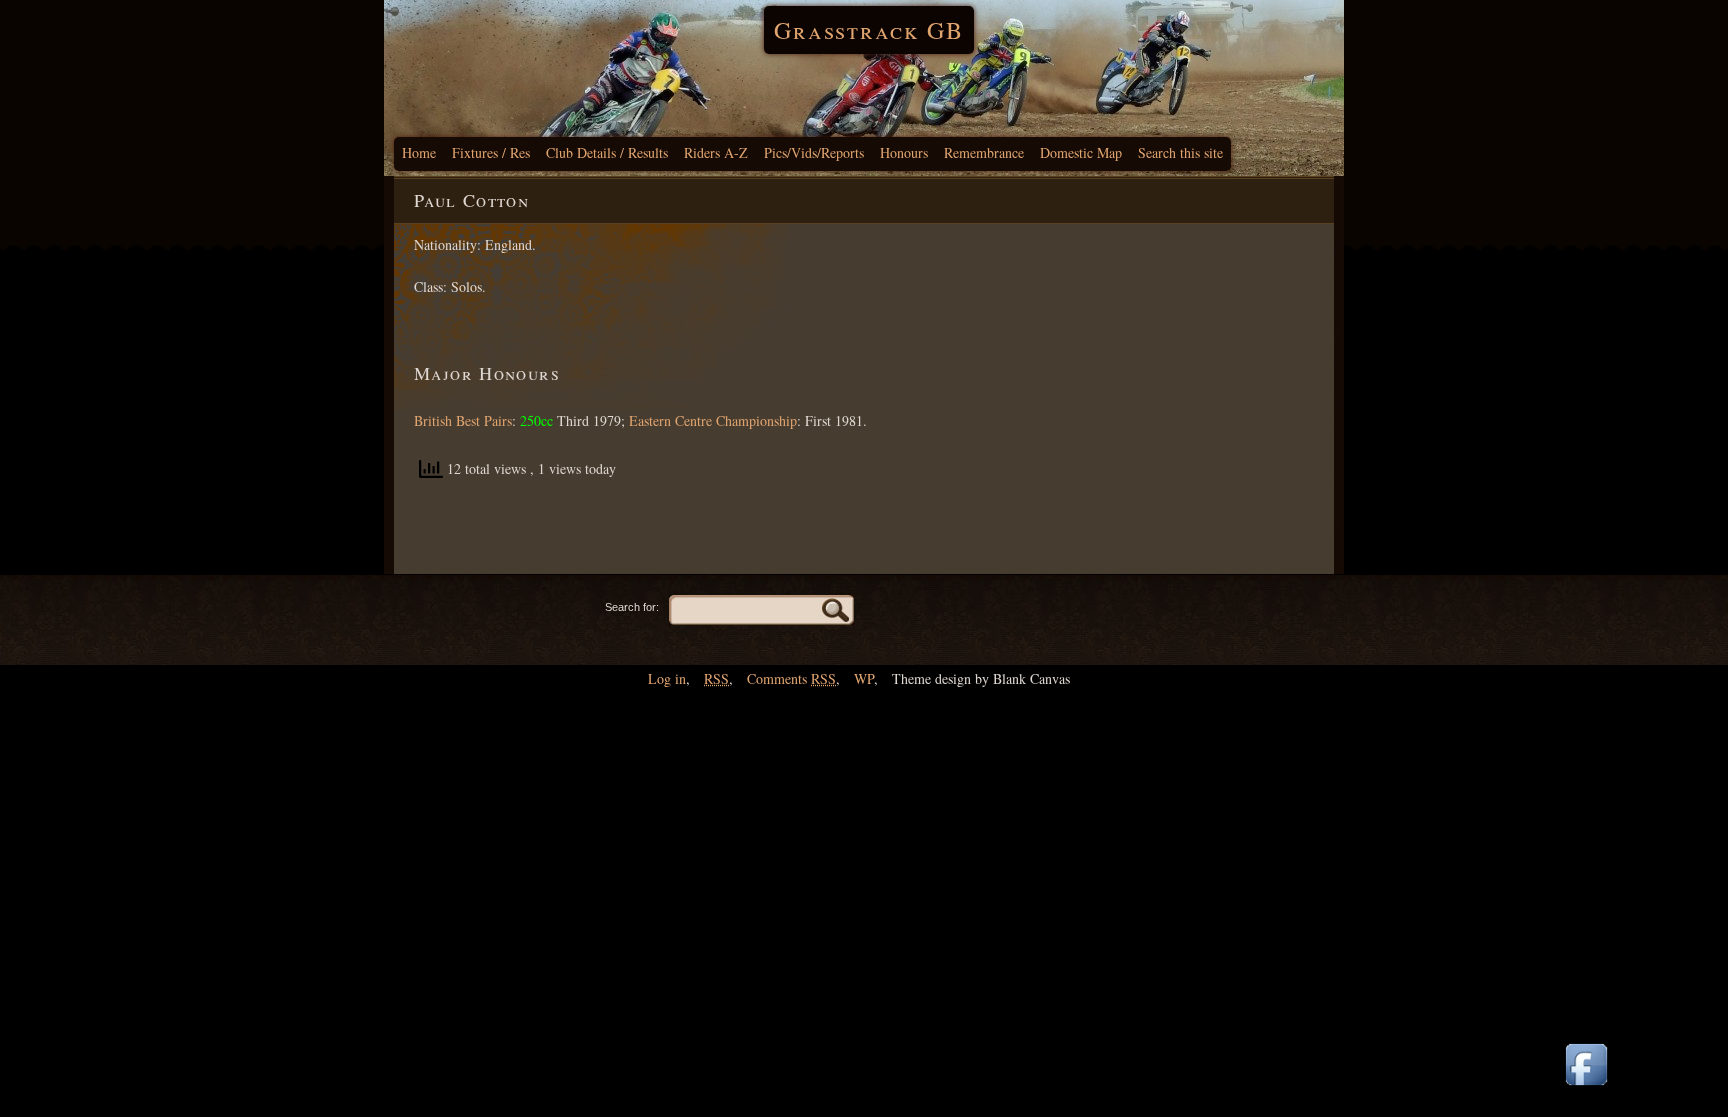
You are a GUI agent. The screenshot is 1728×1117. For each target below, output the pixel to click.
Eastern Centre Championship (713, 420)
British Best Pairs (463, 420)
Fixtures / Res (491, 152)
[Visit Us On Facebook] (1586, 1086)
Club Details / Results (607, 152)
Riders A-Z (716, 152)
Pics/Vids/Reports (814, 152)
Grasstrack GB (869, 30)
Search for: (632, 607)
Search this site (1180, 152)
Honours (904, 152)
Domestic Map (1081, 152)
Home (419, 152)
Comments (791, 678)
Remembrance (984, 152)
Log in (667, 678)
